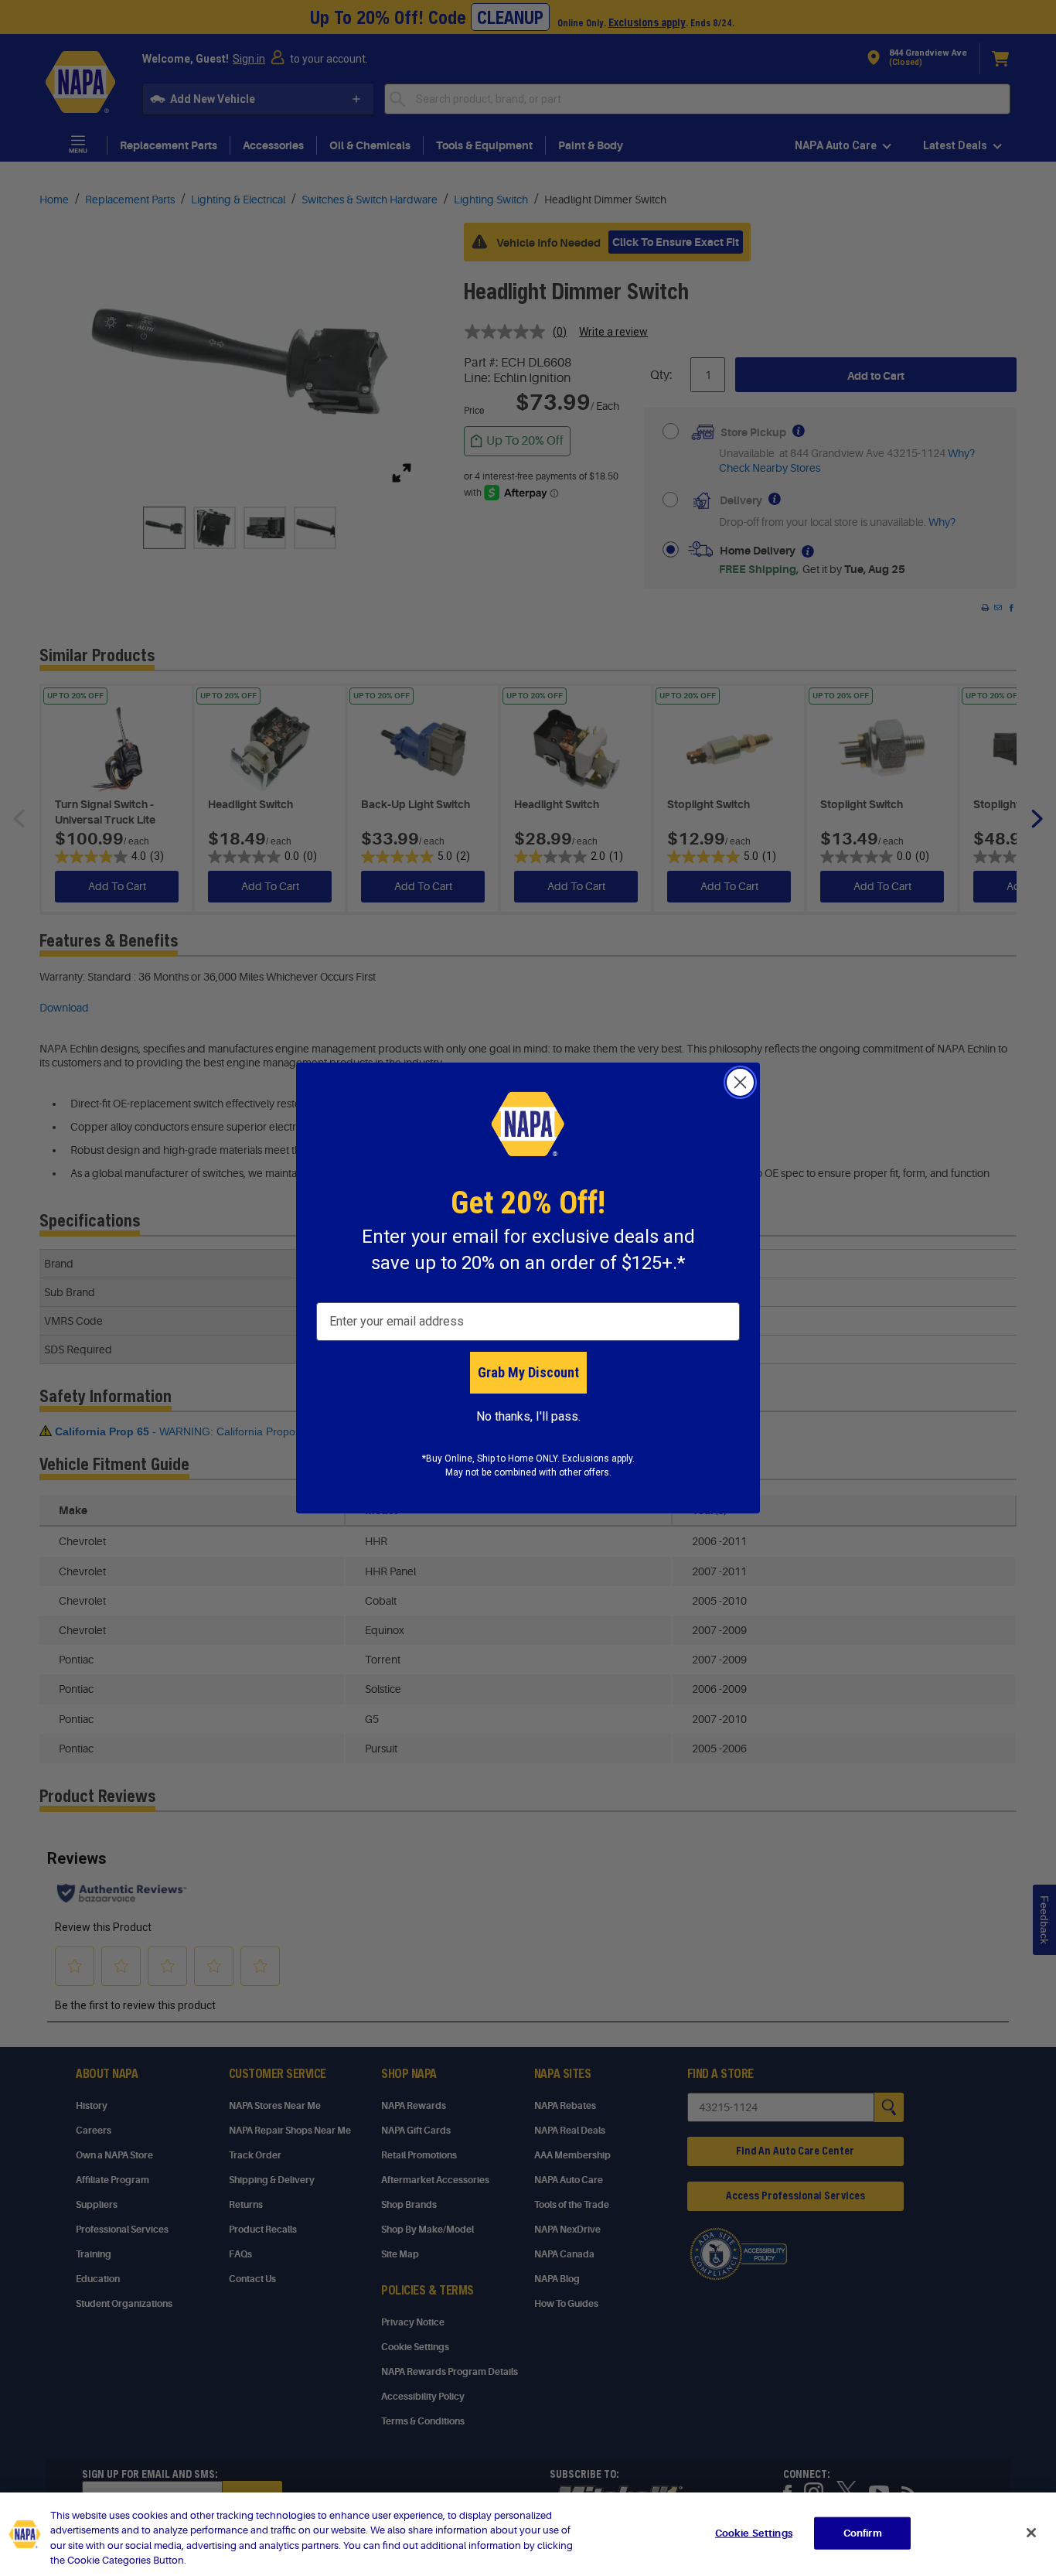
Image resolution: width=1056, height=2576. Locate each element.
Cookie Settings (754, 2533)
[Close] (1031, 2533)
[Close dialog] (740, 1082)
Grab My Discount (528, 1372)
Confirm (863, 2533)
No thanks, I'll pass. (528, 1416)
